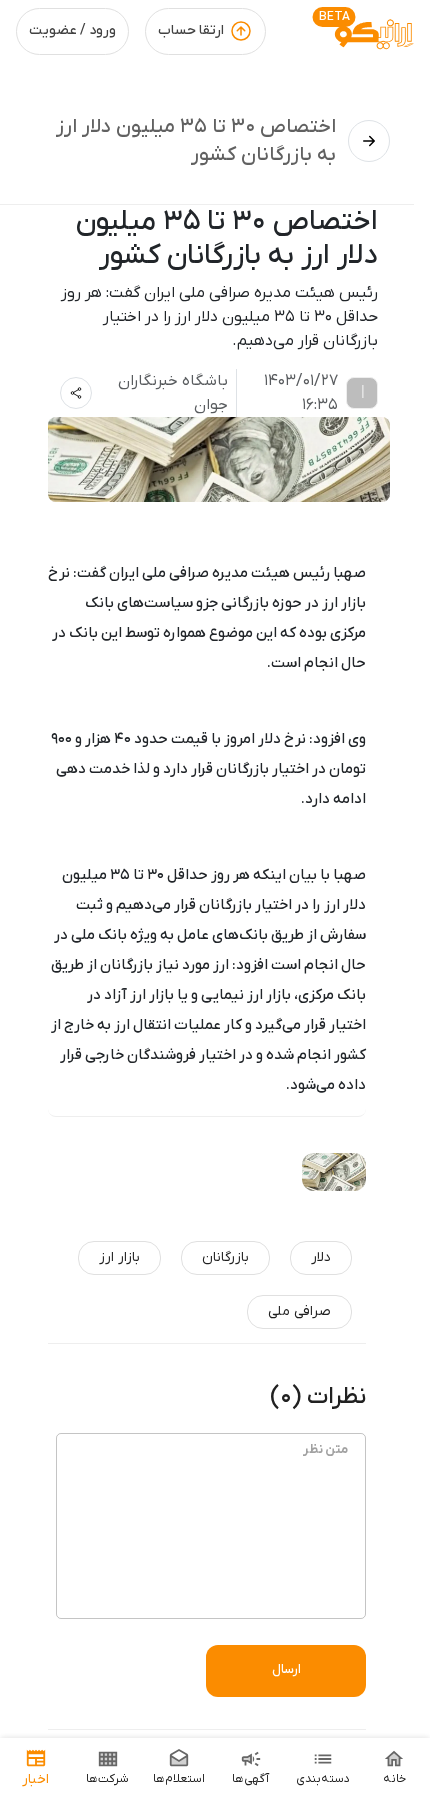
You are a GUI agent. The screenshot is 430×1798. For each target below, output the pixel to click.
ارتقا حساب (191, 30)
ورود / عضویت (72, 30)
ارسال (286, 1669)
